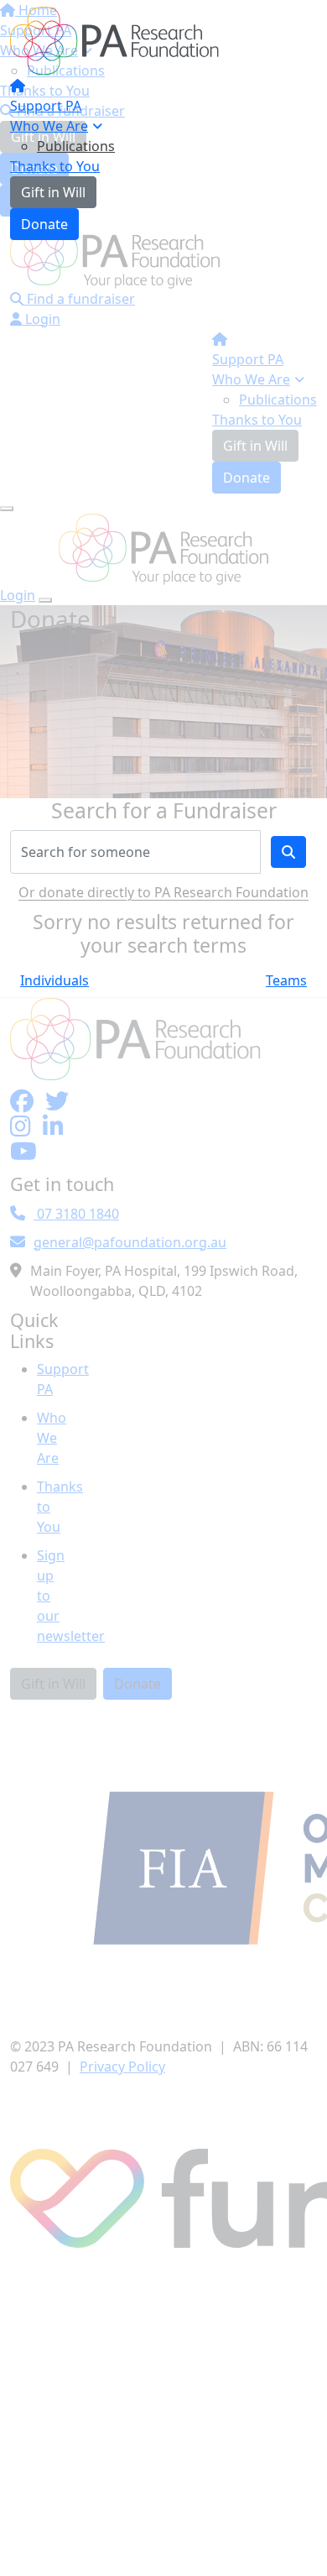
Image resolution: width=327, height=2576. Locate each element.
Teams (286, 980)
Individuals (54, 980)
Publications (76, 146)
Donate (44, 224)
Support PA (46, 106)
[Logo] (115, 39)
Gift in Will (53, 192)
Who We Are (49, 126)
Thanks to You (55, 166)
